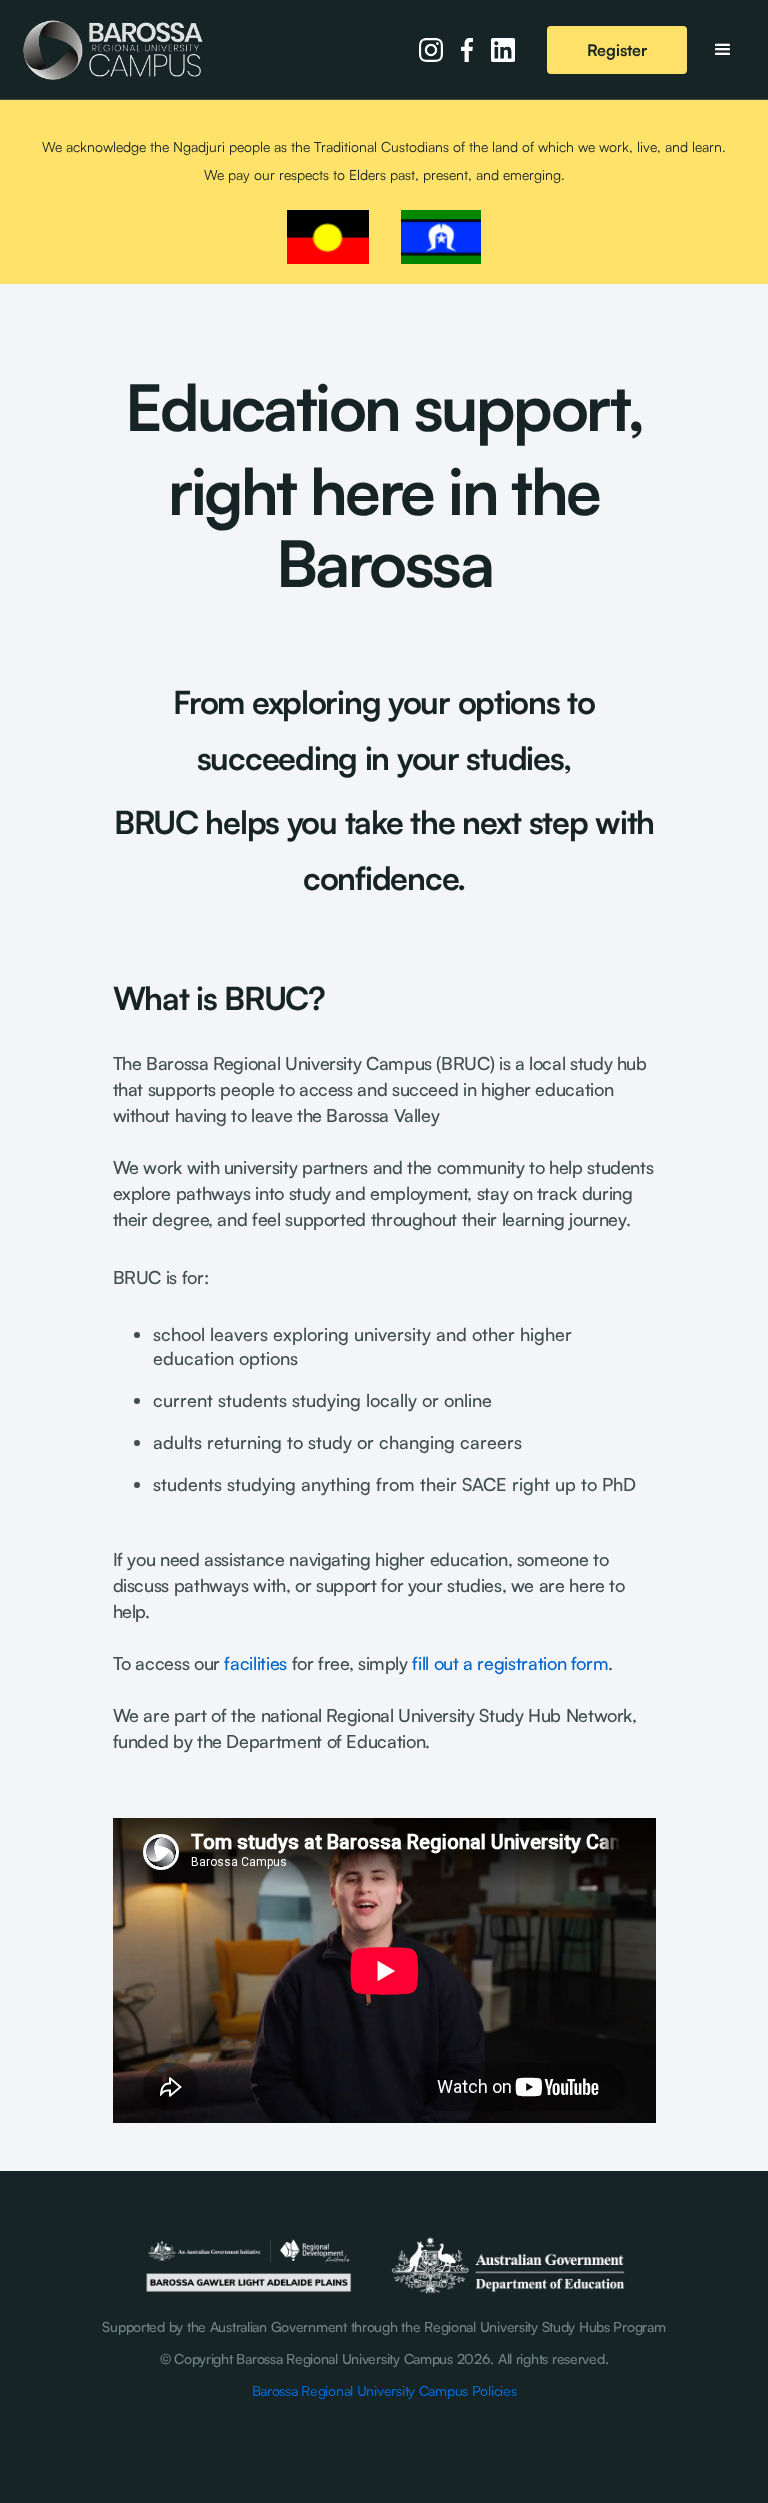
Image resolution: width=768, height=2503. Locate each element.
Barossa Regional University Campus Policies (384, 2390)
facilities (255, 1663)
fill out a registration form (510, 1663)
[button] (723, 50)
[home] (113, 50)
